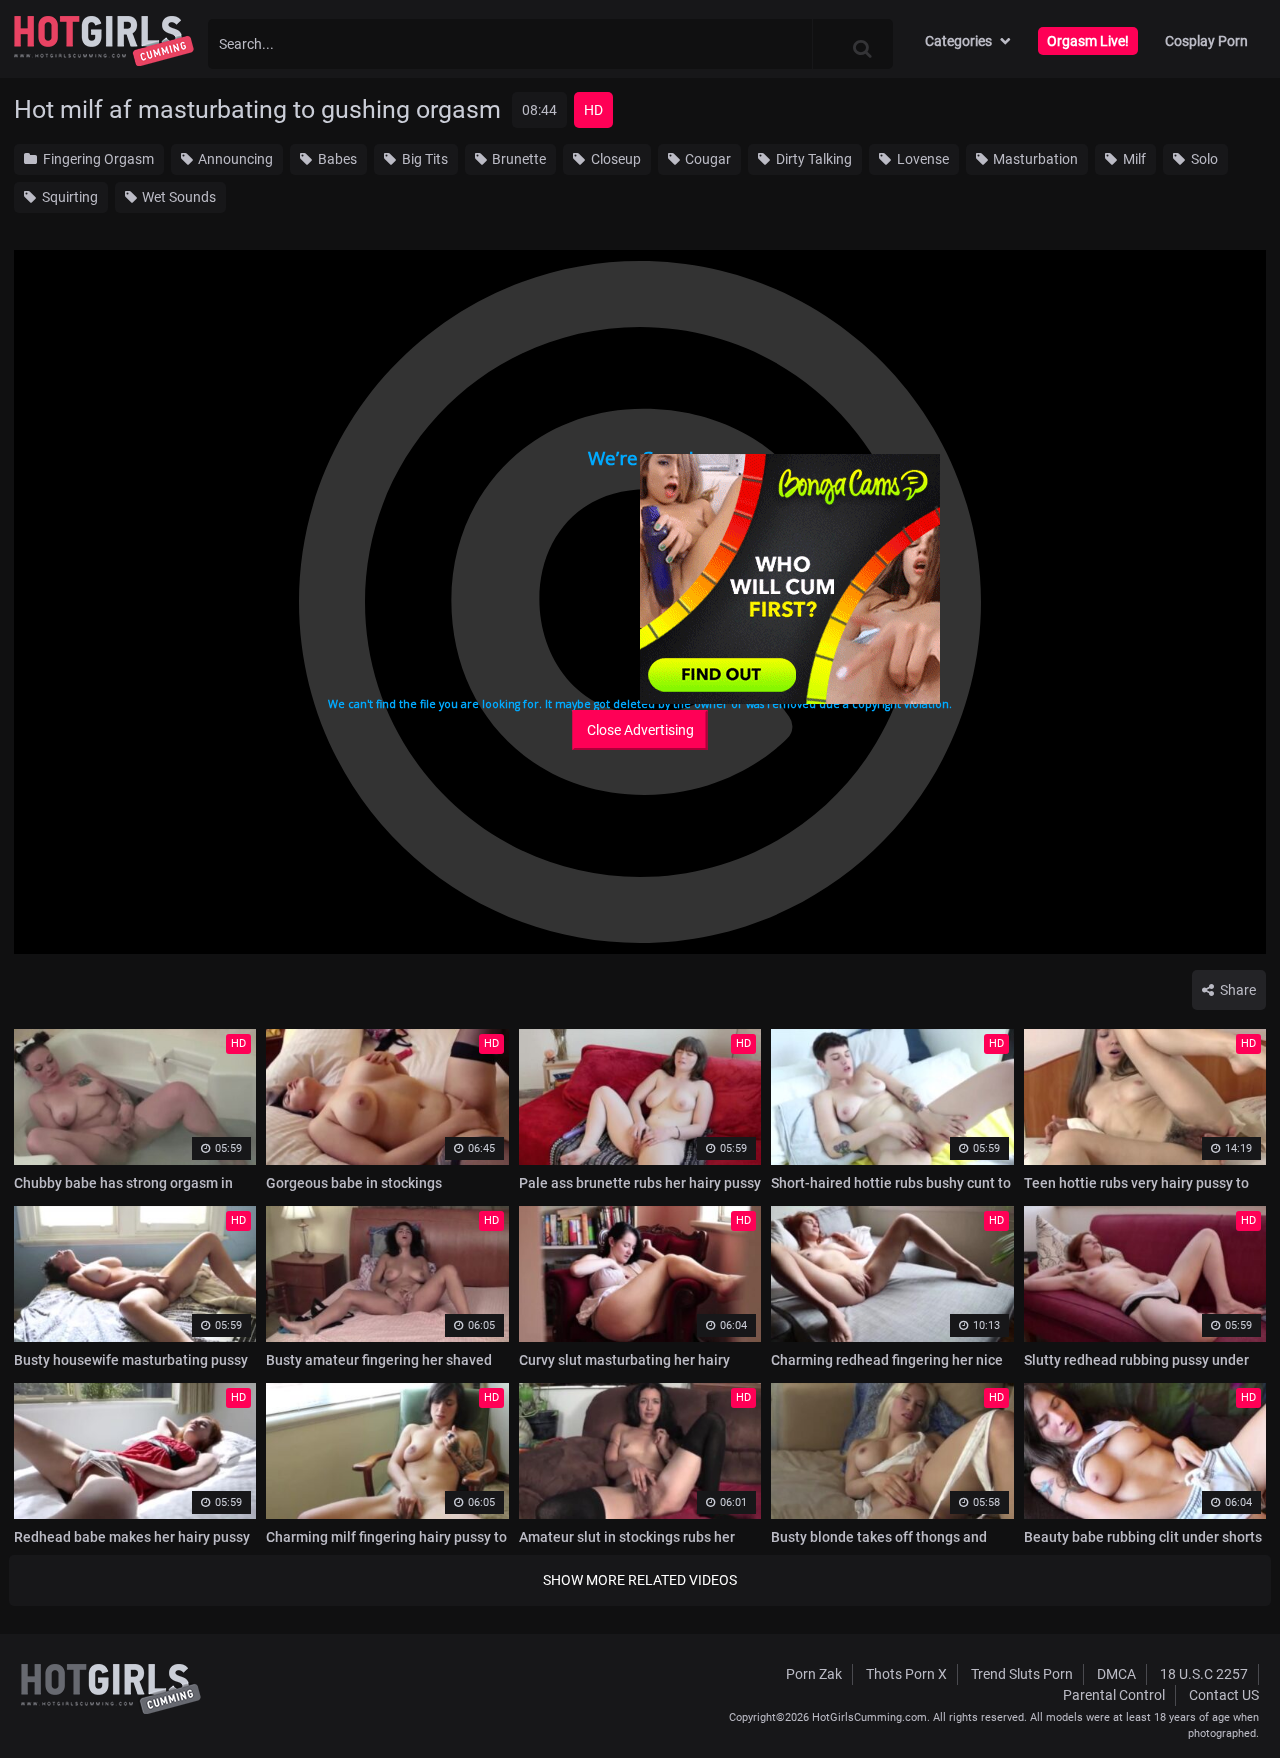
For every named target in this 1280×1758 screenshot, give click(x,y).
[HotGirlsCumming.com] (104, 41)
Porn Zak (814, 1674)
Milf (1133, 159)
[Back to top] (1226, 1697)
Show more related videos (640, 1580)
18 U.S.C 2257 (1204, 1674)
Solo (1203, 159)
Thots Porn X (906, 1674)
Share (1236, 990)
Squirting (68, 197)
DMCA (1116, 1674)
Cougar (706, 159)
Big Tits (423, 159)
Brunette (517, 159)
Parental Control (1114, 1695)
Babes (336, 159)
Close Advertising (640, 730)
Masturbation (1034, 159)
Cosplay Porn (1206, 41)
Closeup (614, 159)
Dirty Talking (812, 159)
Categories (958, 41)
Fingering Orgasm (97, 159)
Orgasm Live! (1088, 41)
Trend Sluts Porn (1022, 1674)
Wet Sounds (177, 197)
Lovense (921, 159)
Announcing (234, 159)
